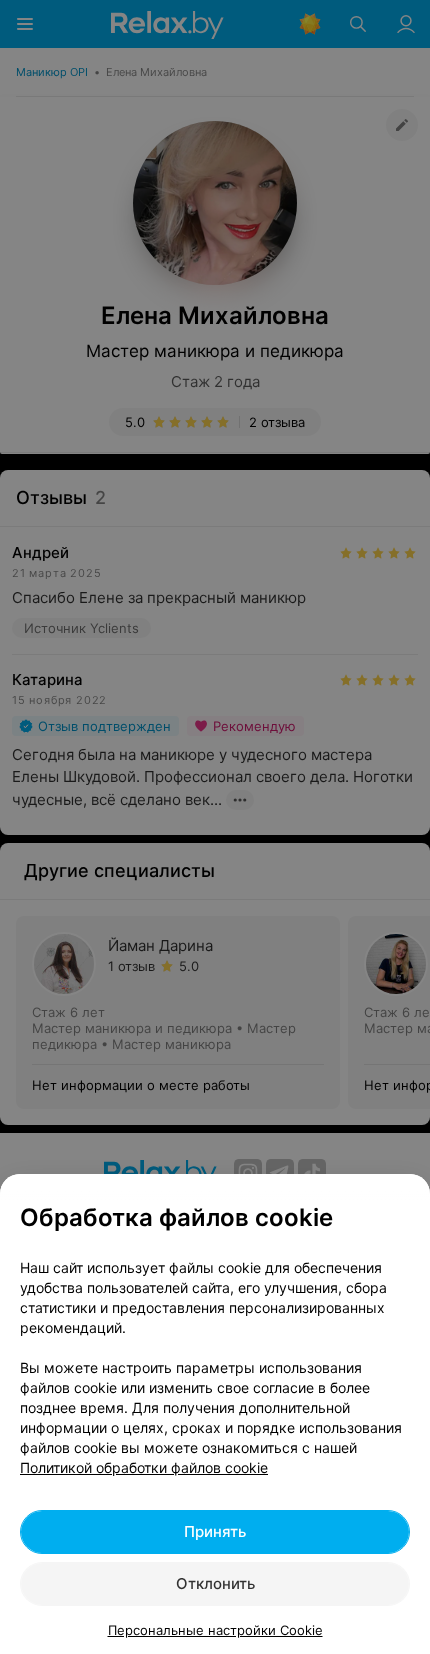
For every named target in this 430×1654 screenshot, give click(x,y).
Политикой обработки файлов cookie (144, 1467)
